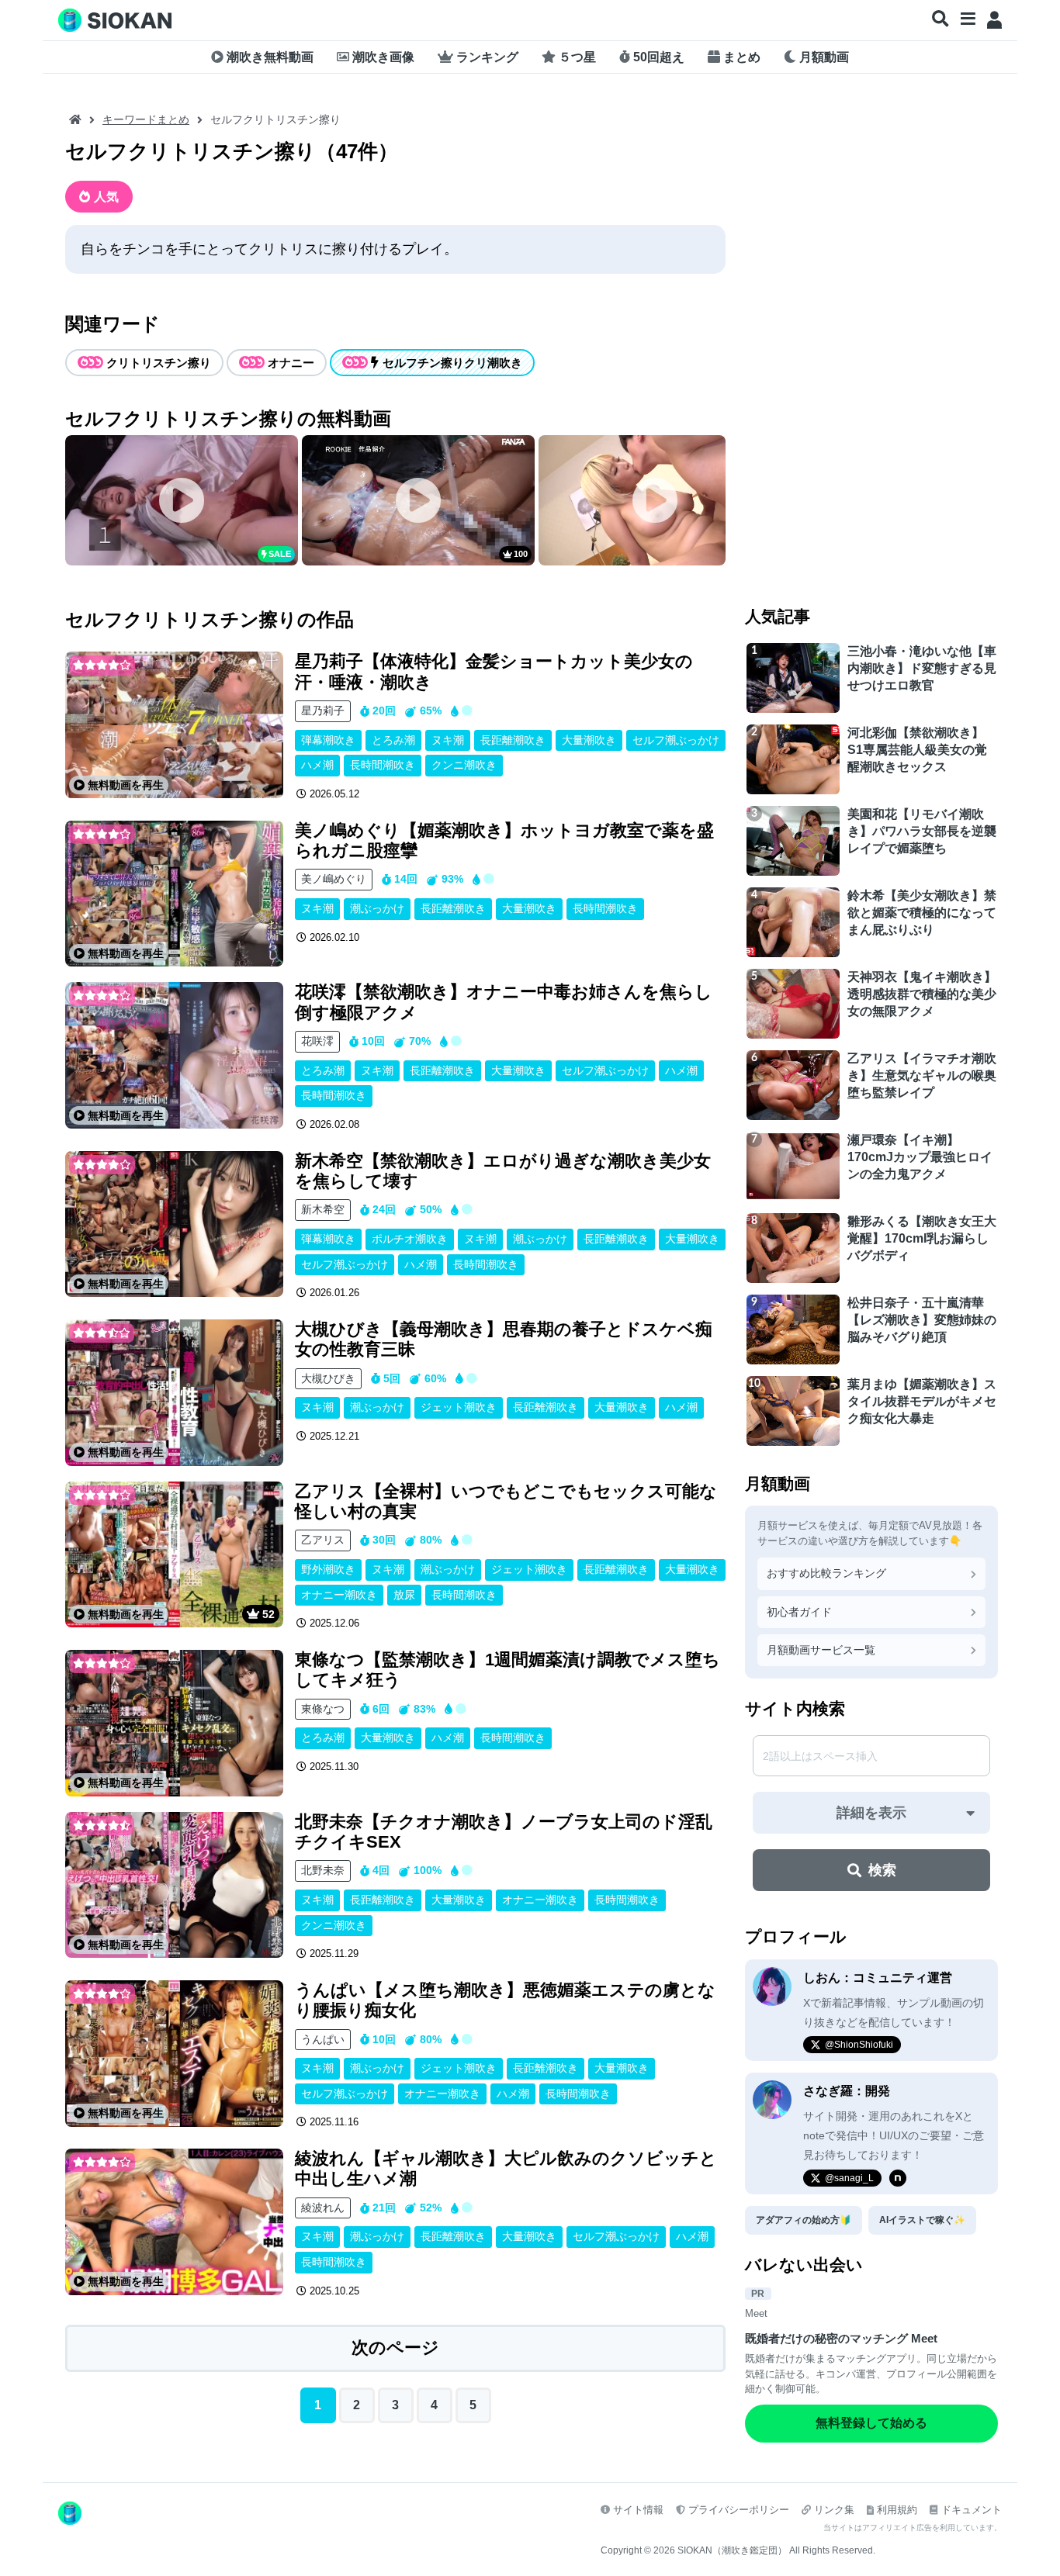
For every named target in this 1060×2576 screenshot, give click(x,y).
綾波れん (323, 2208)
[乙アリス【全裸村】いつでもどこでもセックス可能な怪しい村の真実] (174, 1555)
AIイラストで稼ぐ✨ (922, 2220)
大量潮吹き (589, 740)
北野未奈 (323, 1870)
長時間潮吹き (383, 765)
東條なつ (323, 1709)
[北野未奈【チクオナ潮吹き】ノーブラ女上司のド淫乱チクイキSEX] (174, 1885)
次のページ (395, 2348)
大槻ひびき (328, 1378)
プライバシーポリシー (739, 2510)
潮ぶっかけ (377, 908)
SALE (280, 554)
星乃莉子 (323, 711)
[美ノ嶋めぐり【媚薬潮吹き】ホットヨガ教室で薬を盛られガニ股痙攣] (174, 894)
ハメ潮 (317, 765)
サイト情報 (638, 2510)
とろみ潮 (393, 740)
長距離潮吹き (513, 740)
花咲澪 (317, 1041)
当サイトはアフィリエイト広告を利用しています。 (913, 2528)
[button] (940, 19)
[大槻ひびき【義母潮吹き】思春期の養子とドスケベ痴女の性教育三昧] (174, 1393)
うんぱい (323, 2039)
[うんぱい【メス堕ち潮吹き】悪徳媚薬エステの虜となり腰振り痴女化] (174, 2054)
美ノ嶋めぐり (334, 879)
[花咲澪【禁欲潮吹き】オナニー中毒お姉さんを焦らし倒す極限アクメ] (174, 1055)
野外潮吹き (328, 1569)
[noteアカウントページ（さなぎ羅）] (898, 2178)
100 (521, 554)
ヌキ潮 (448, 740)
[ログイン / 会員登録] (994, 20)
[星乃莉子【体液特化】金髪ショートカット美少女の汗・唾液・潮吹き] (174, 725)
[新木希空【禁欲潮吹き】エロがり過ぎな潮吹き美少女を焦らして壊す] (174, 1224)
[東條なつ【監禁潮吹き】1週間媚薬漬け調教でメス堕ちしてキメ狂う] (174, 1723)
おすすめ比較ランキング (826, 1573)
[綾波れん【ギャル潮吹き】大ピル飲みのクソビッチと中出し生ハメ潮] (174, 2222)
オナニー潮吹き (339, 1595)
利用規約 (897, 2510)
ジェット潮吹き (459, 1407)
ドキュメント (972, 2510)
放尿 (404, 1595)
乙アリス (323, 1540)
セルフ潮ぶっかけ (676, 740)
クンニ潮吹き (464, 765)
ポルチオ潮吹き (410, 1239)
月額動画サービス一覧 (821, 1650)
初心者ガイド (799, 1612)
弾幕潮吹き (328, 740)
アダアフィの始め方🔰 (804, 2220)
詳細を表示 (871, 1813)
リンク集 (834, 2510)
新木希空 (323, 1209)
